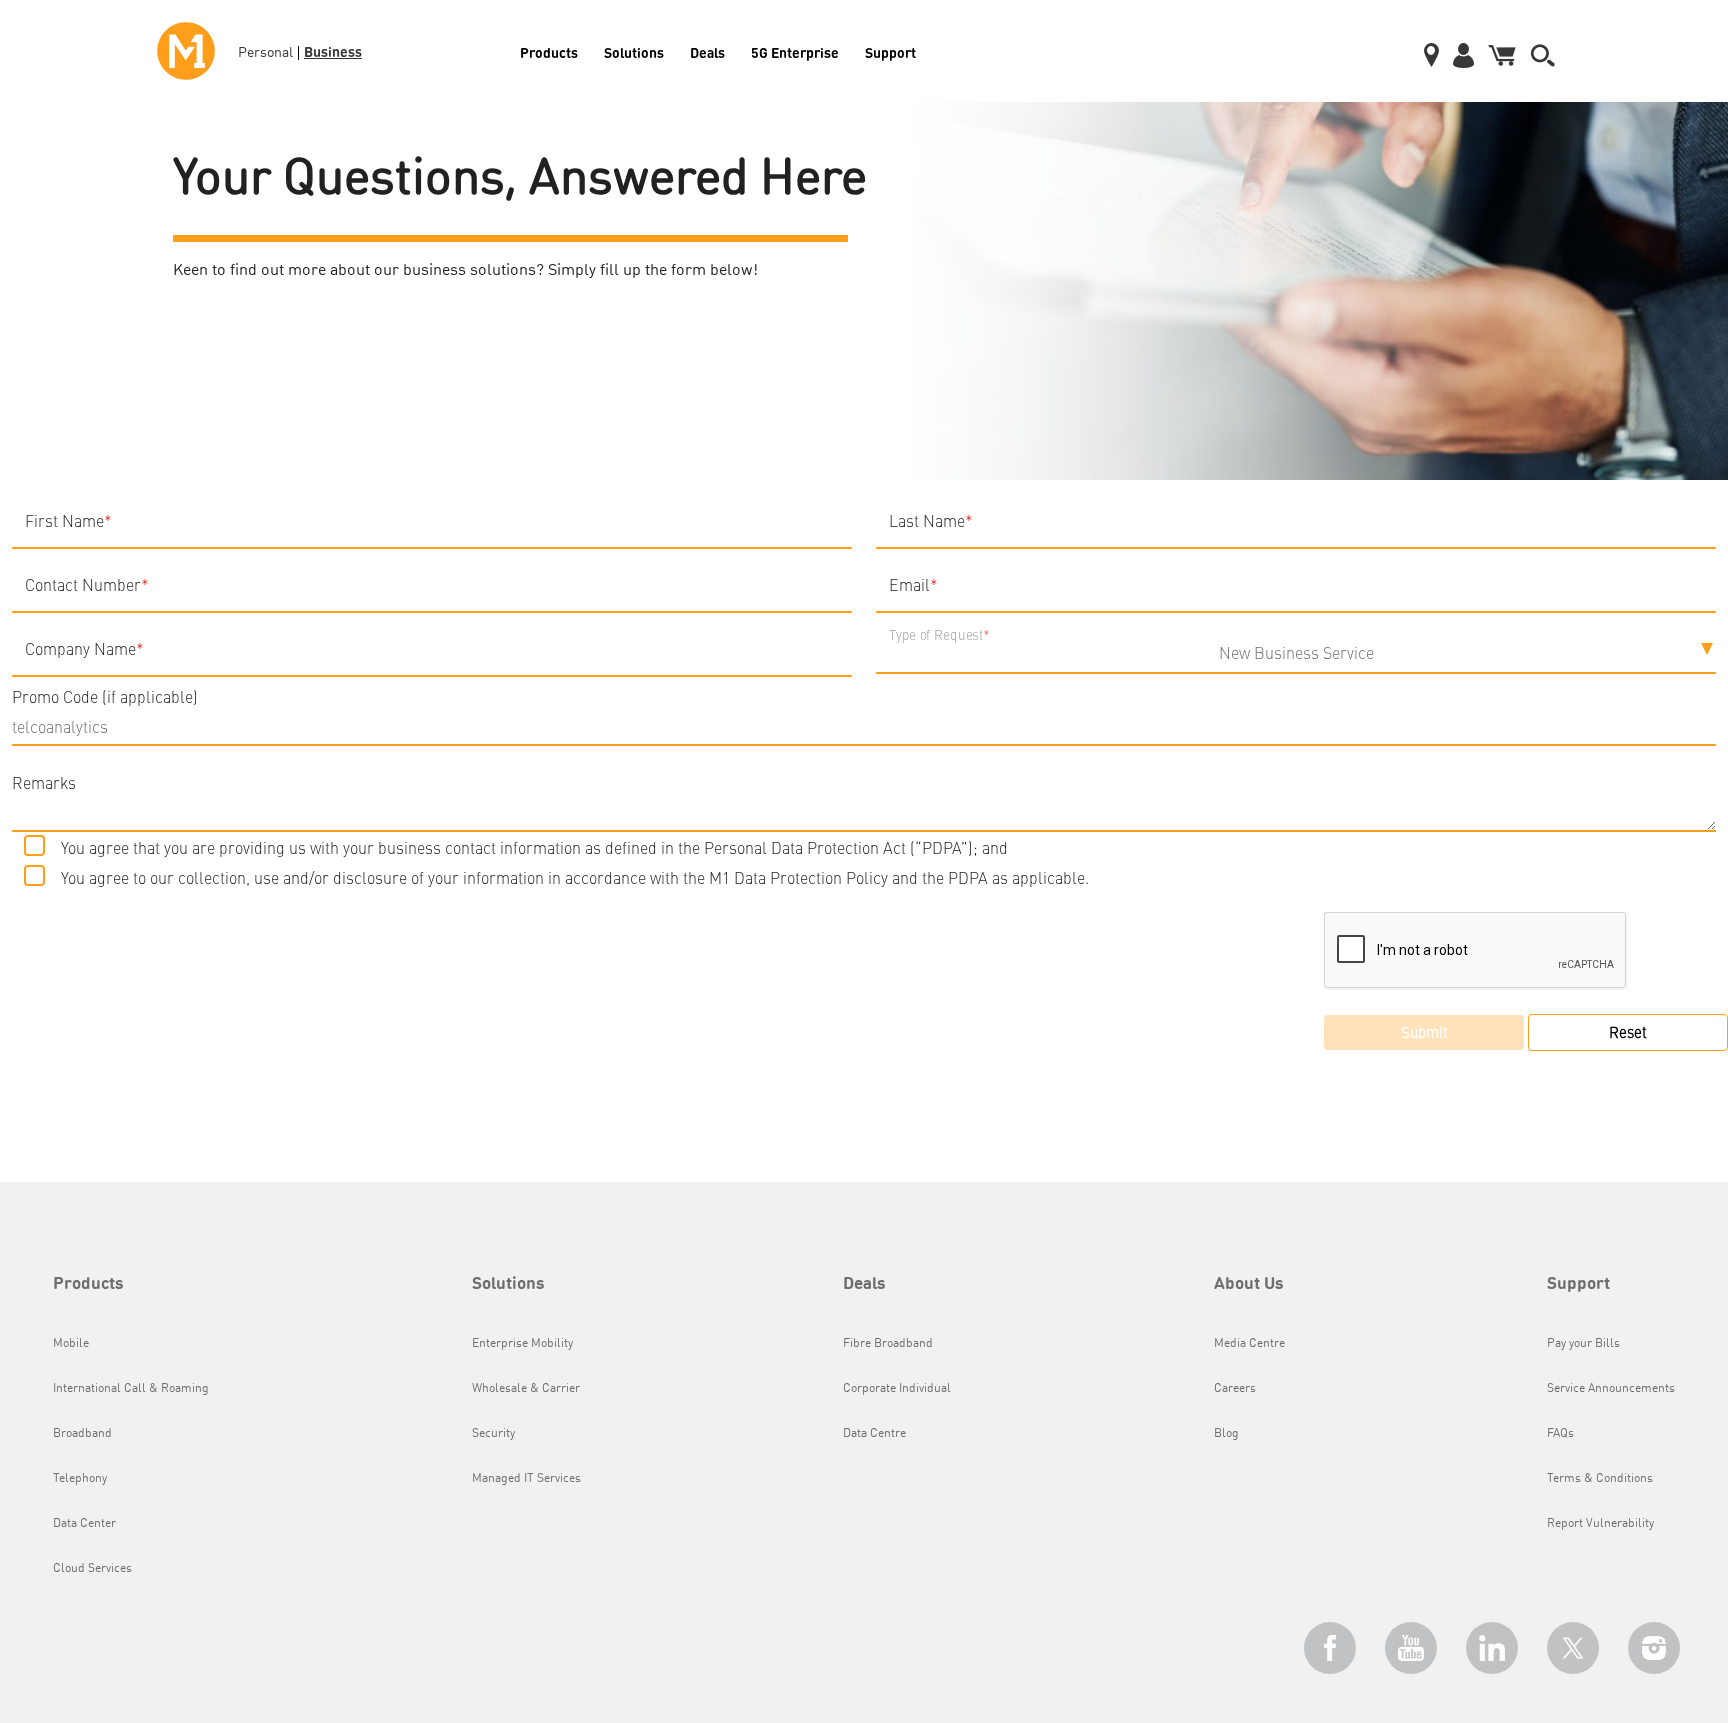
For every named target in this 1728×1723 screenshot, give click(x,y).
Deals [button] (864, 1284)
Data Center (84, 1524)
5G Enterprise (795, 52)
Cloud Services (92, 1569)
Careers (1235, 1389)
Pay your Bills (1583, 1344)
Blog (1226, 1434)
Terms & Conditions (1600, 1479)
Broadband (82, 1434)
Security (493, 1434)
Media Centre (1249, 1344)
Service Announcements (1611, 1389)
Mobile (71, 1344)
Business (333, 51)
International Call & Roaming (131, 1389)
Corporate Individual (897, 1389)
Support (890, 52)
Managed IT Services (526, 1479)
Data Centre (874, 1434)
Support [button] (1578, 1284)
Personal (265, 53)
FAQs (1560, 1434)
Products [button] (88, 1284)
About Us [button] (1249, 1284)
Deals (707, 52)
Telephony (80, 1479)
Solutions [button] (508, 1284)
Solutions (634, 52)
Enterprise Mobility (522, 1344)
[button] (1542, 51)
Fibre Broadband (888, 1344)
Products (549, 52)
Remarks (44, 782)
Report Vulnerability (1600, 1524)
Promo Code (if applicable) (105, 696)
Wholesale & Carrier (526, 1389)
